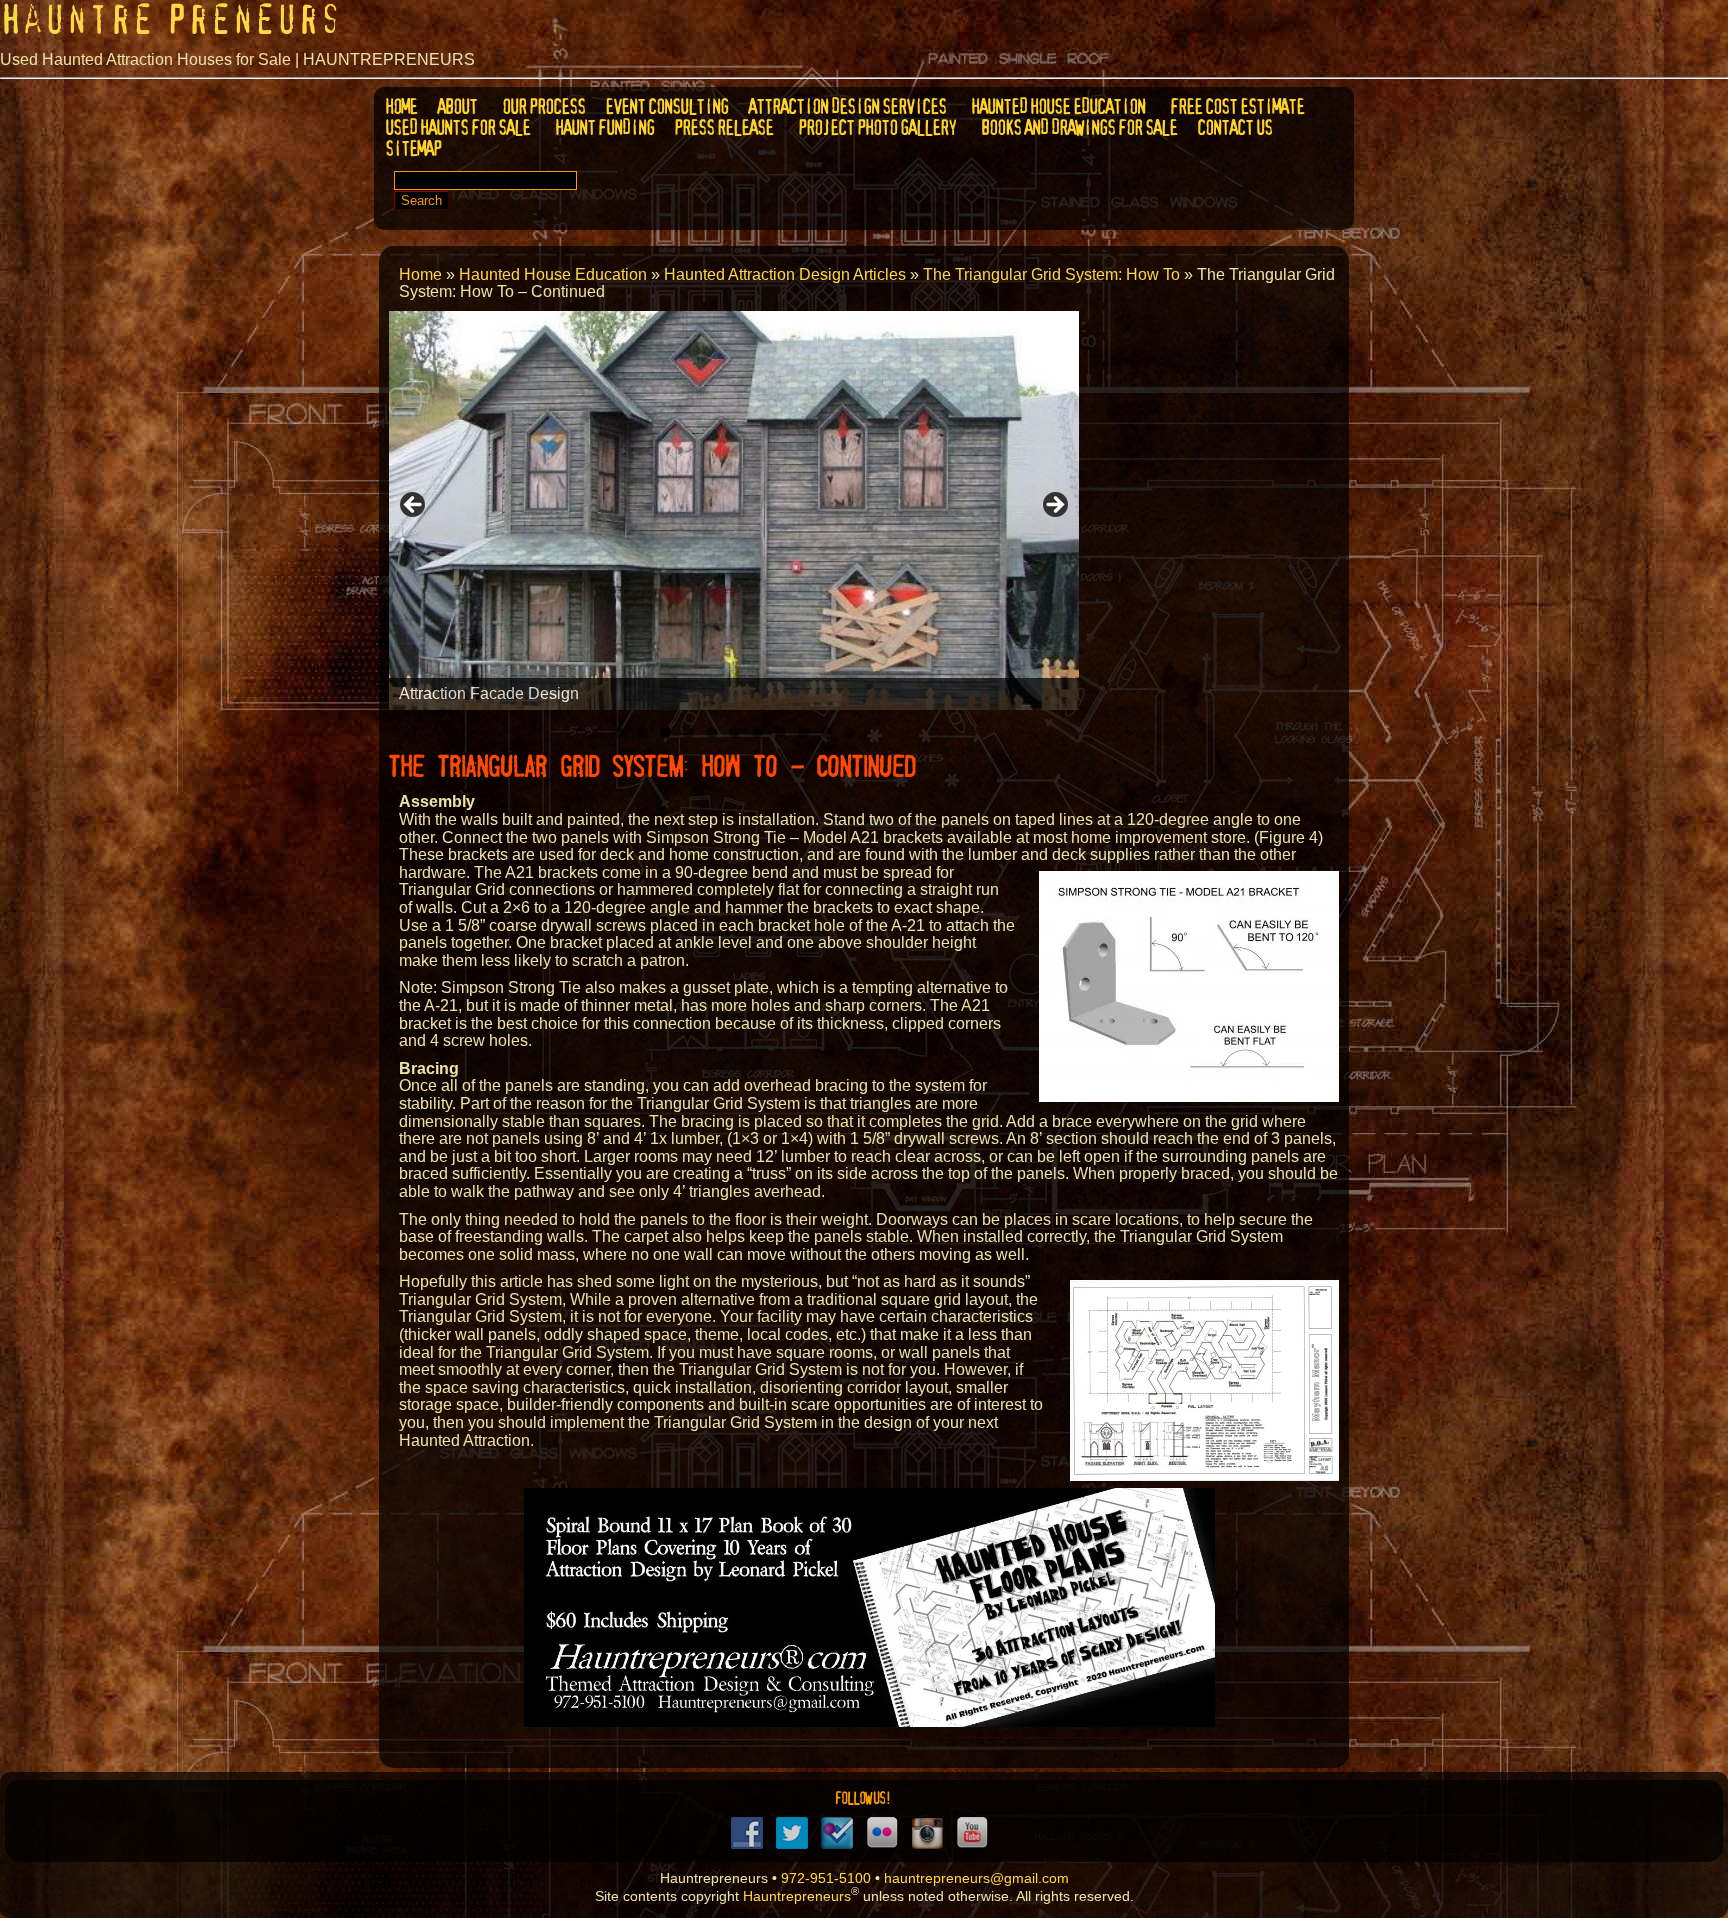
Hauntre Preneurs (171, 20)
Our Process (542, 106)
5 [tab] (711, 732)
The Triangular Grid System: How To (1051, 274)
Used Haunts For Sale (456, 127)
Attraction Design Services (846, 106)
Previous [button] (414, 506)
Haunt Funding (603, 127)
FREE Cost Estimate (1236, 106)
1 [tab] (619, 732)
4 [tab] (688, 732)
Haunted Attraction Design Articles (785, 274)
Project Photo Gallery (876, 127)
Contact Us (1233, 127)
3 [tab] (665, 732)
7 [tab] (757, 732)
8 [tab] (780, 732)
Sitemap (412, 148)
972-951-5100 (826, 1878)
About (456, 106)
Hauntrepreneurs (797, 1895)
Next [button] (1054, 506)
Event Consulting (665, 106)
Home (400, 106)
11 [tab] (849, 732)
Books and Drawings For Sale (1078, 127)
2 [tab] (642, 732)
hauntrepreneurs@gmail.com (976, 1878)
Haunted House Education (1057, 106)
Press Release (722, 127)
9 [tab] (803, 732)
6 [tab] (734, 732)
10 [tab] (826, 732)
